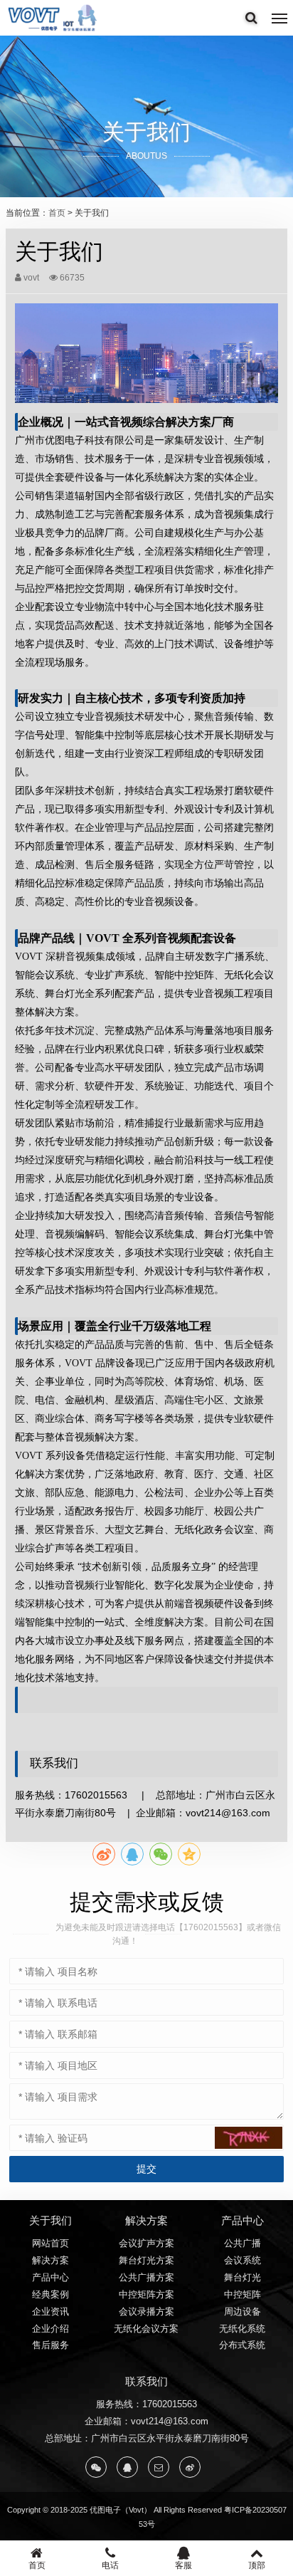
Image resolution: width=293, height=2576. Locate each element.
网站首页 (50, 2243)
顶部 (257, 2565)
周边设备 (243, 2311)
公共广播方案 (146, 2277)
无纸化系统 (242, 2329)
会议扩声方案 (146, 2243)
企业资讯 (50, 2311)
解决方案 (50, 2260)
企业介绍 (50, 2329)
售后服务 (50, 2345)
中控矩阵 (243, 2294)
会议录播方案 (146, 2311)
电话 (110, 2565)
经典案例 (50, 2294)
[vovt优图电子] (53, 18)
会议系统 (243, 2260)
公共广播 (243, 2243)
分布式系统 (242, 2345)
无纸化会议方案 (146, 2329)
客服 (183, 2565)
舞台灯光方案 (146, 2260)
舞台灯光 (243, 2277)
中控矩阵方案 (146, 2294)
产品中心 (50, 2277)
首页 (57, 213)
